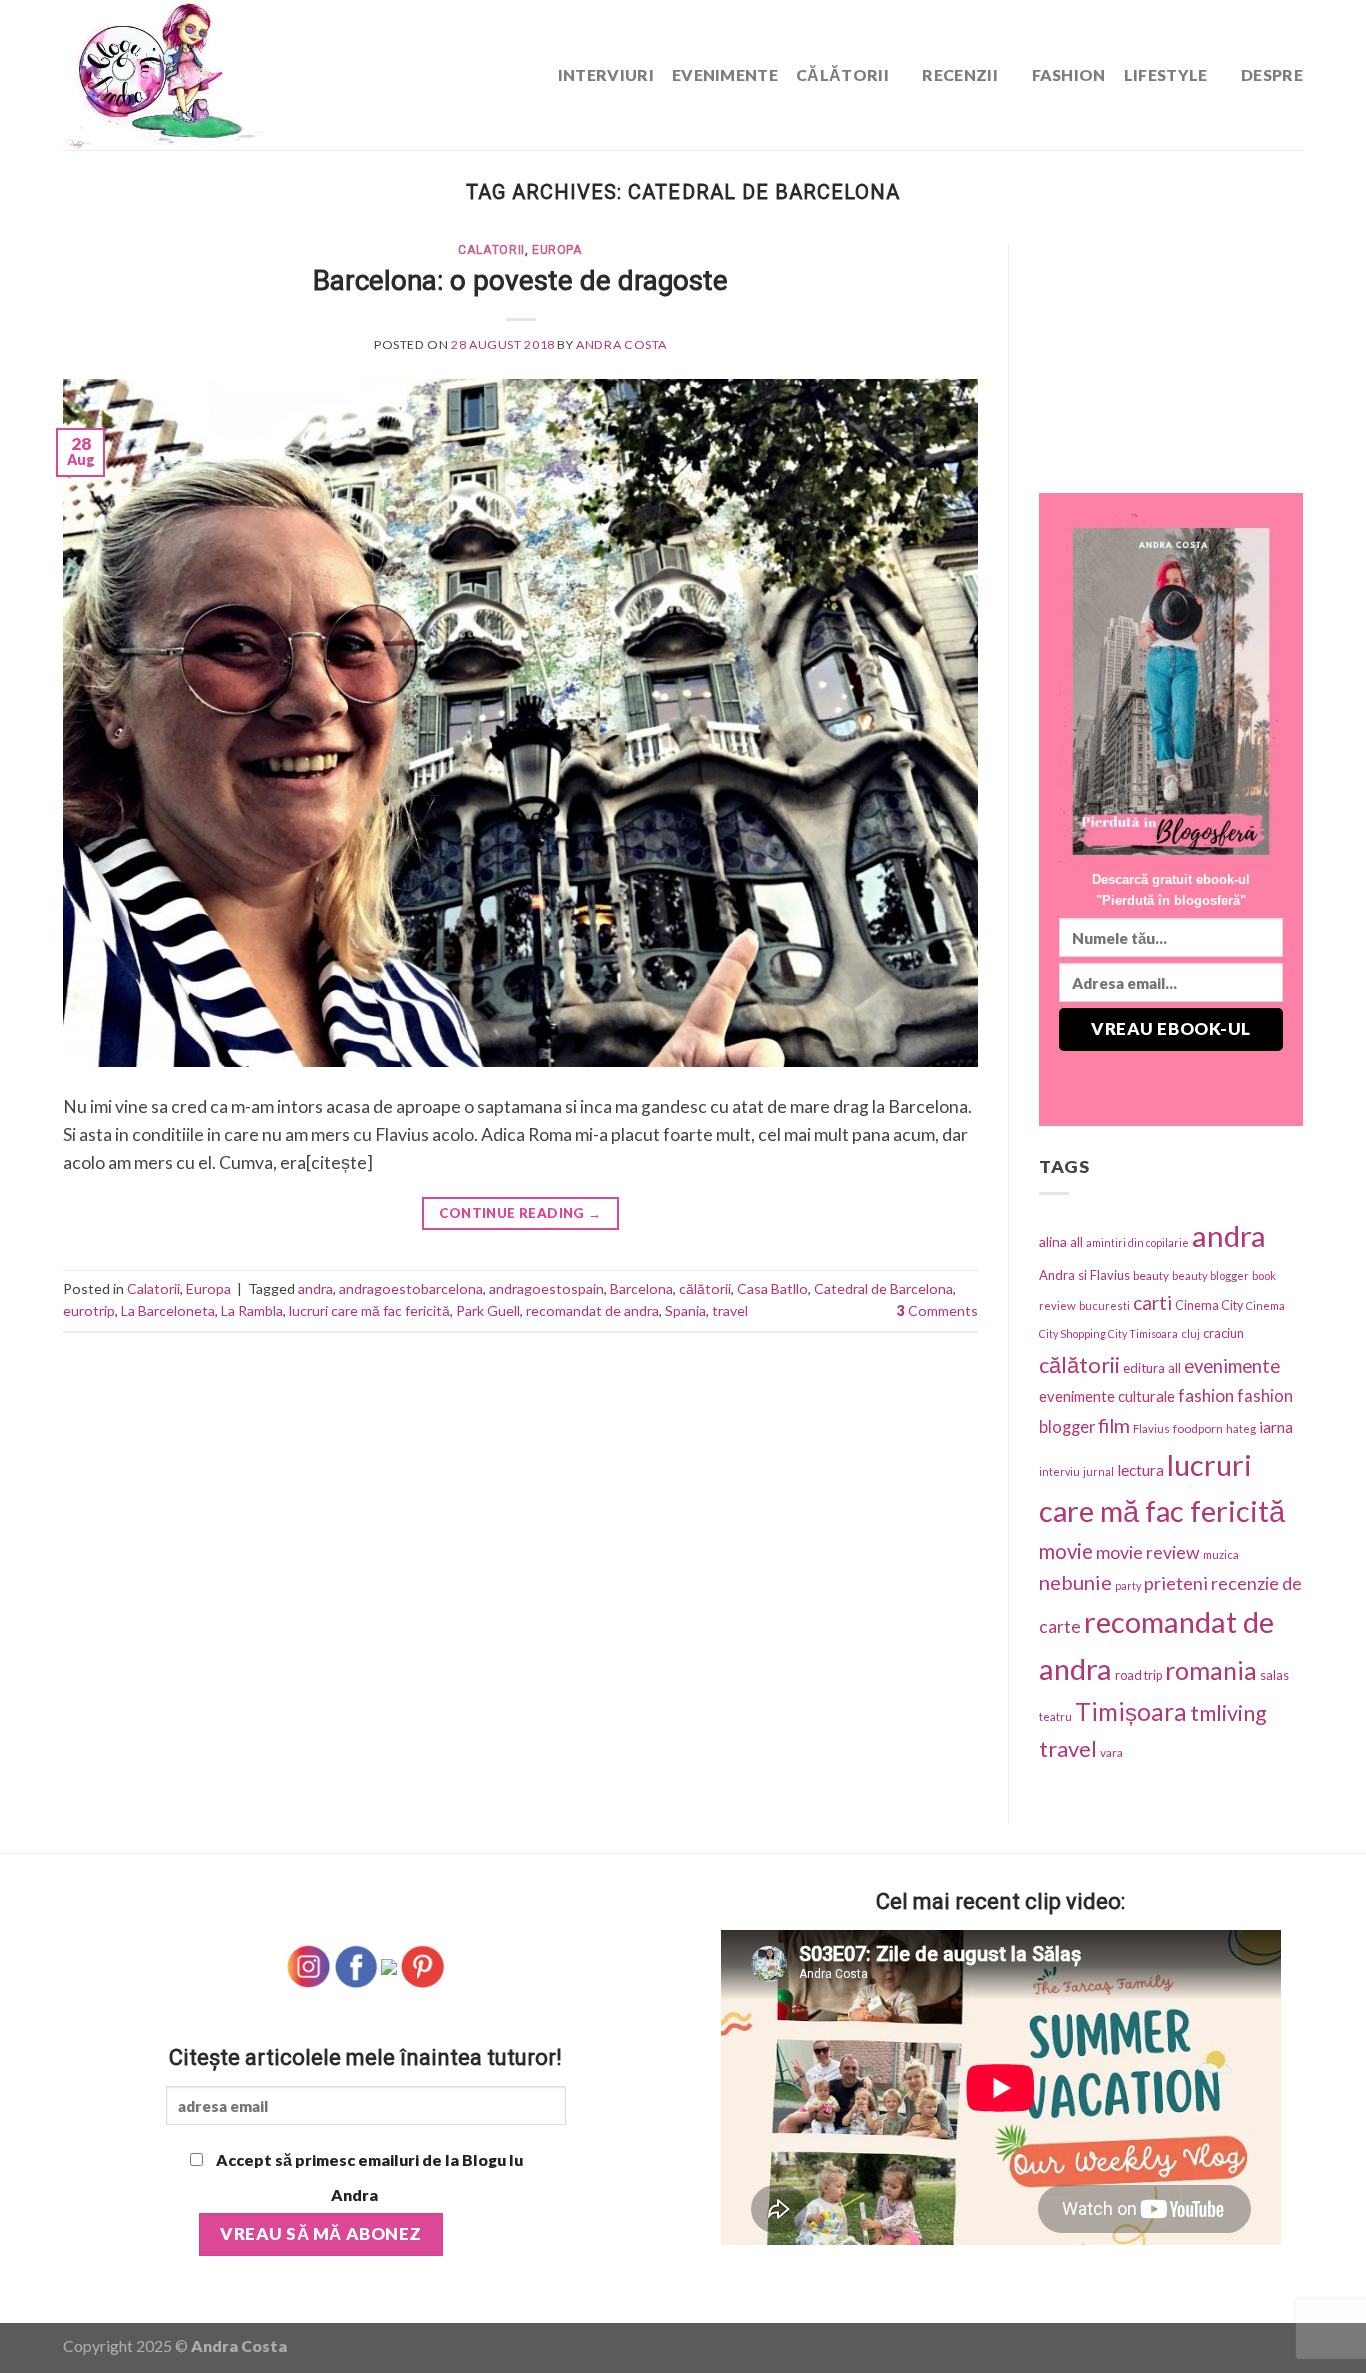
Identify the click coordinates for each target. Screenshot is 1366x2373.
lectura (1140, 1470)
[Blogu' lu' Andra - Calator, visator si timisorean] (213, 75)
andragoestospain (546, 1288)
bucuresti (1104, 1305)
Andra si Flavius (1084, 1275)
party (1128, 1585)
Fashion (1069, 74)
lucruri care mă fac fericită (369, 1310)
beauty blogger (1210, 1275)
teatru (1055, 1716)
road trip (1138, 1675)
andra (315, 1288)
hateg (1241, 1428)
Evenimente (725, 74)
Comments (937, 1310)
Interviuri (606, 74)
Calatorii (491, 250)
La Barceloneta (168, 1310)
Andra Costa (621, 344)
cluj (1190, 1333)
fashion (1206, 1395)
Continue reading (520, 1213)
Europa (557, 250)
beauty (1151, 1275)
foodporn (1198, 1428)
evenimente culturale (1107, 1396)
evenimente (1232, 1366)
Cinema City (1209, 1305)
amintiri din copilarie (1137, 1242)
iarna (1276, 1426)
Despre (1272, 74)
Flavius (1151, 1428)
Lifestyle (1166, 74)
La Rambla (252, 1310)
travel (730, 1310)
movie (1066, 1551)
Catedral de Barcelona (883, 1288)
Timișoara (1131, 1711)
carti (1152, 1302)
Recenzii (960, 74)
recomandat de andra (592, 1310)
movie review (1148, 1552)
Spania (685, 1310)
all (1076, 1242)
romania (1211, 1670)
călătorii (705, 1288)
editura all (1152, 1368)
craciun (1223, 1333)
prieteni (1176, 1583)
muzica (1221, 1554)
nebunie (1075, 1582)
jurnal (1098, 1471)
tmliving (1228, 1713)
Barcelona (641, 1288)
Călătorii (842, 74)
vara (1111, 1752)
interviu (1059, 1471)
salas (1274, 1675)
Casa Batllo (772, 1288)
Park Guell (488, 1310)
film (1114, 1425)
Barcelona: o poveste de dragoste (520, 280)
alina (1053, 1241)
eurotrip (89, 1310)
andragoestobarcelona (411, 1288)
